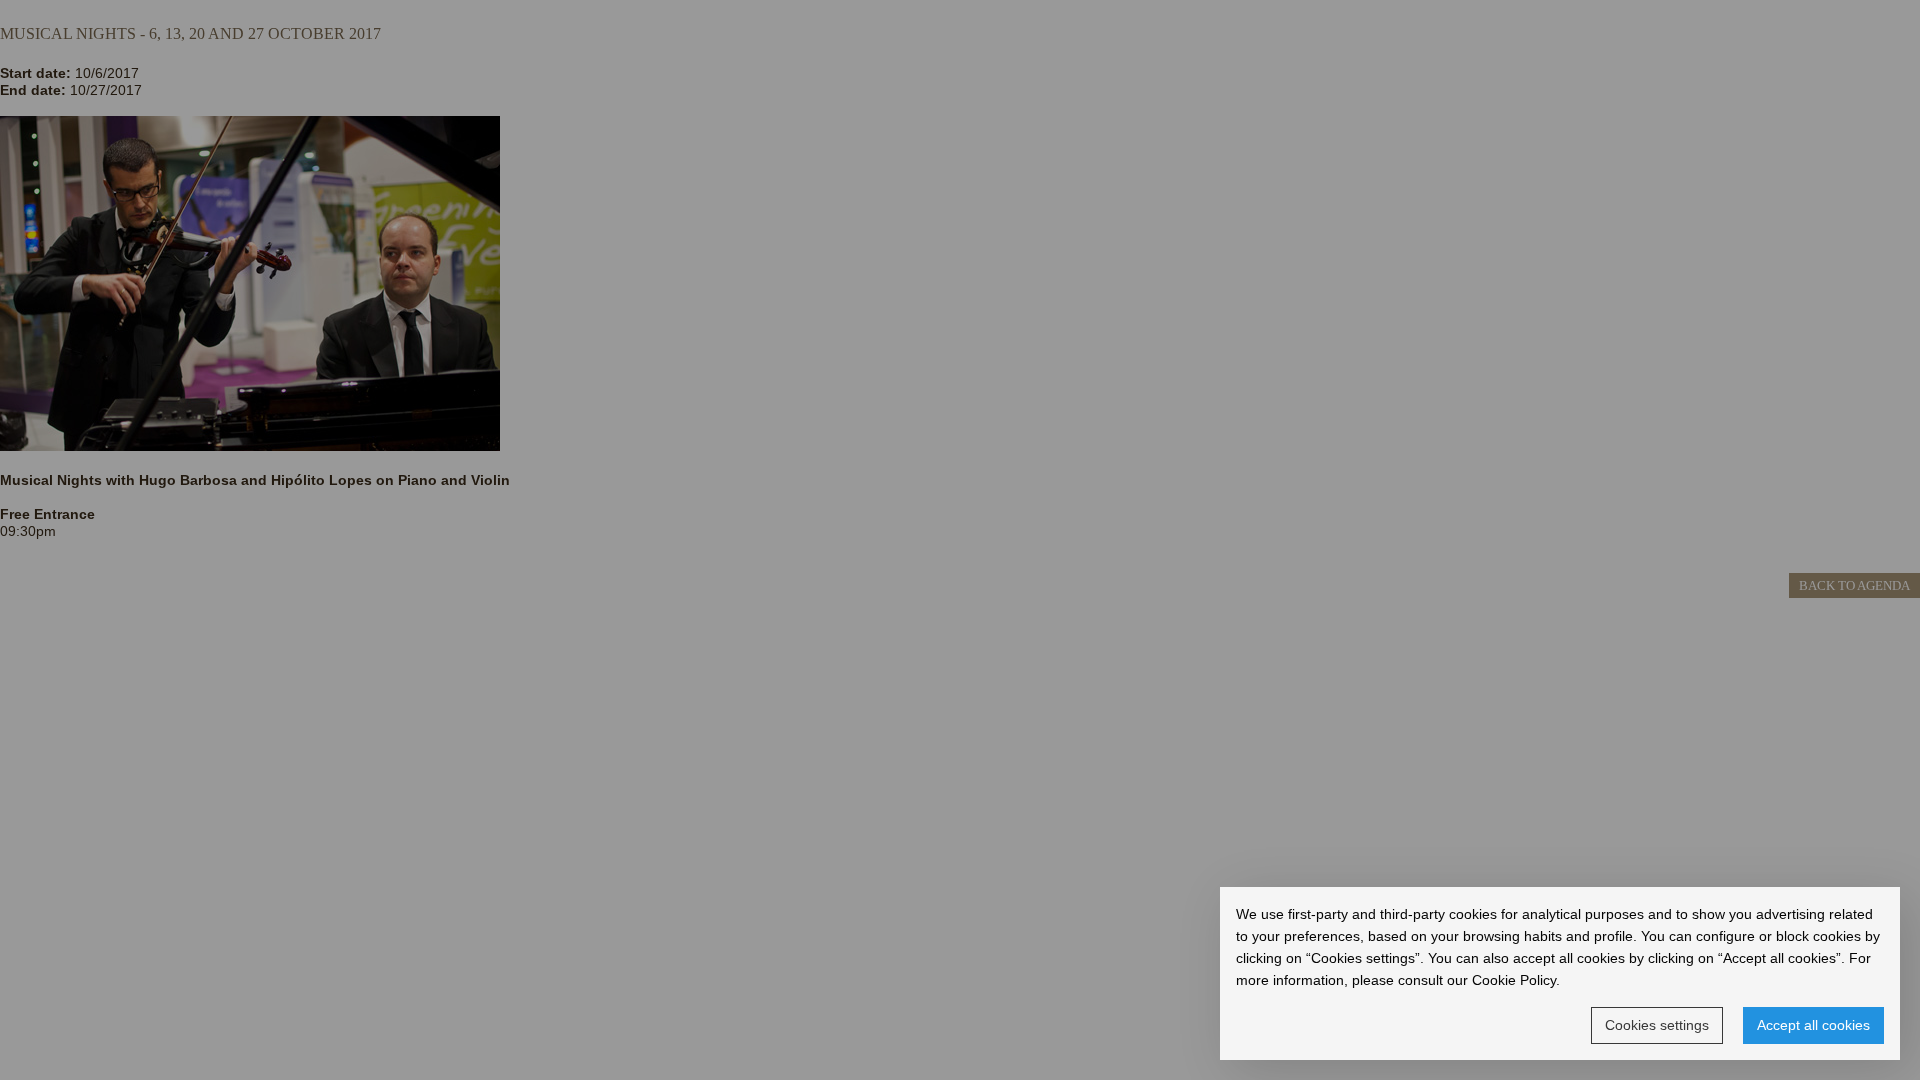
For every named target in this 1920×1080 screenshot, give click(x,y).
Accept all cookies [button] (1813, 1025)
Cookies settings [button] (1657, 1025)
